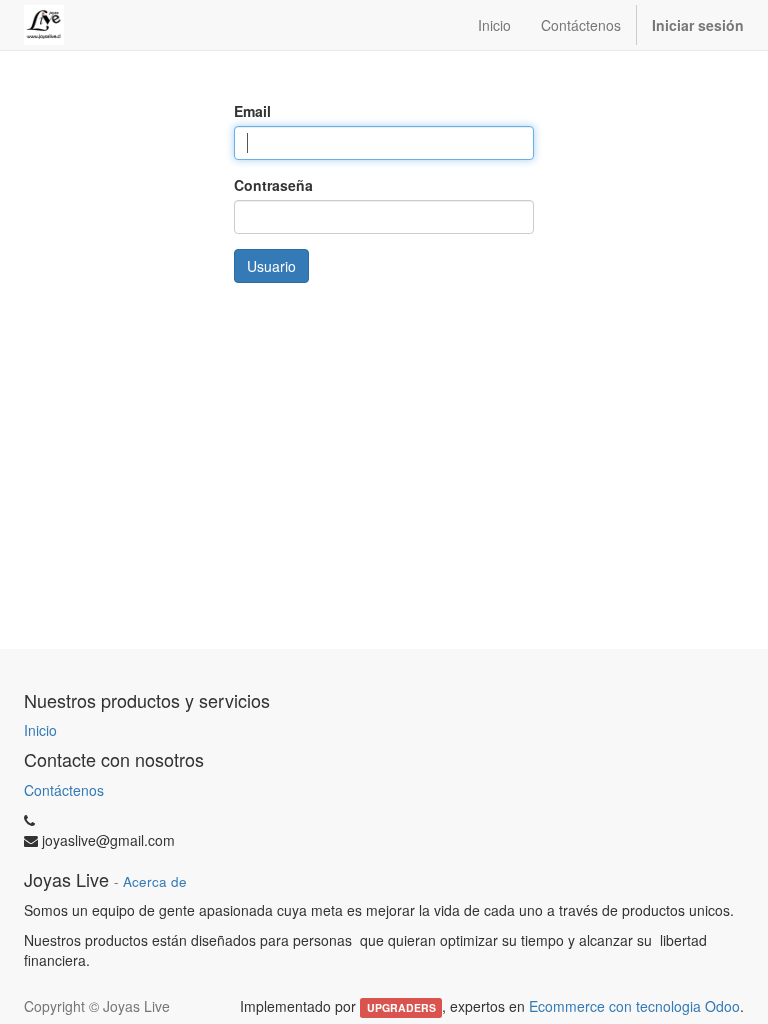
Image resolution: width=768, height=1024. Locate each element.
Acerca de (155, 881)
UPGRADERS (401, 1007)
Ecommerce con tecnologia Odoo (634, 1006)
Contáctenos (64, 790)
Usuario (271, 266)
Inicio (40, 730)
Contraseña (273, 185)
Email (252, 111)
